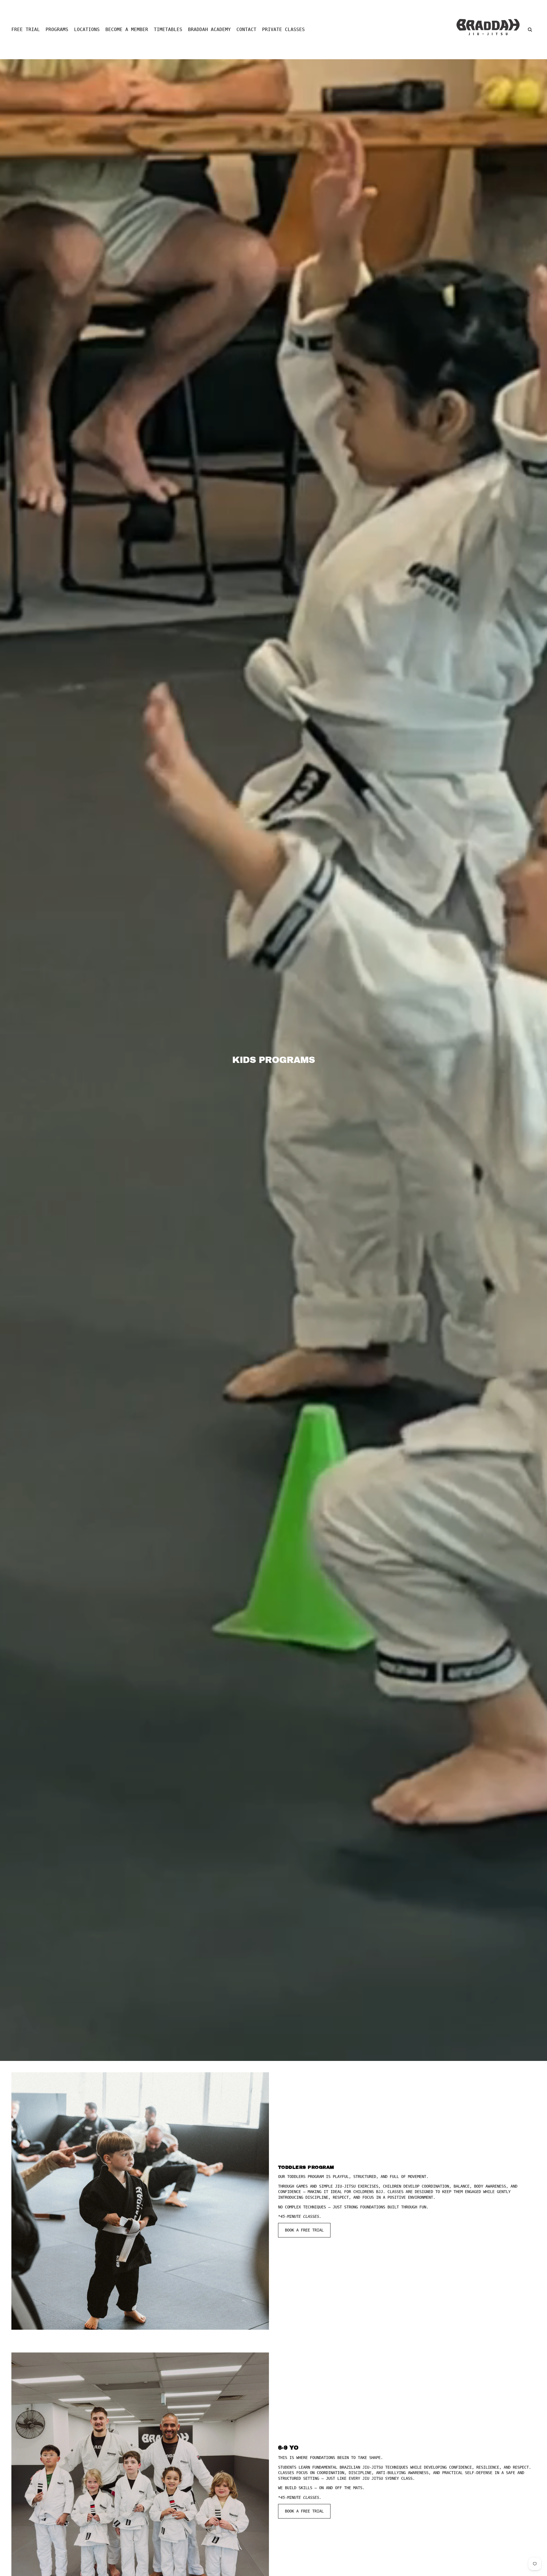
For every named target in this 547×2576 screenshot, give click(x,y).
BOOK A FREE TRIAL (304, 2230)
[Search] (530, 30)
